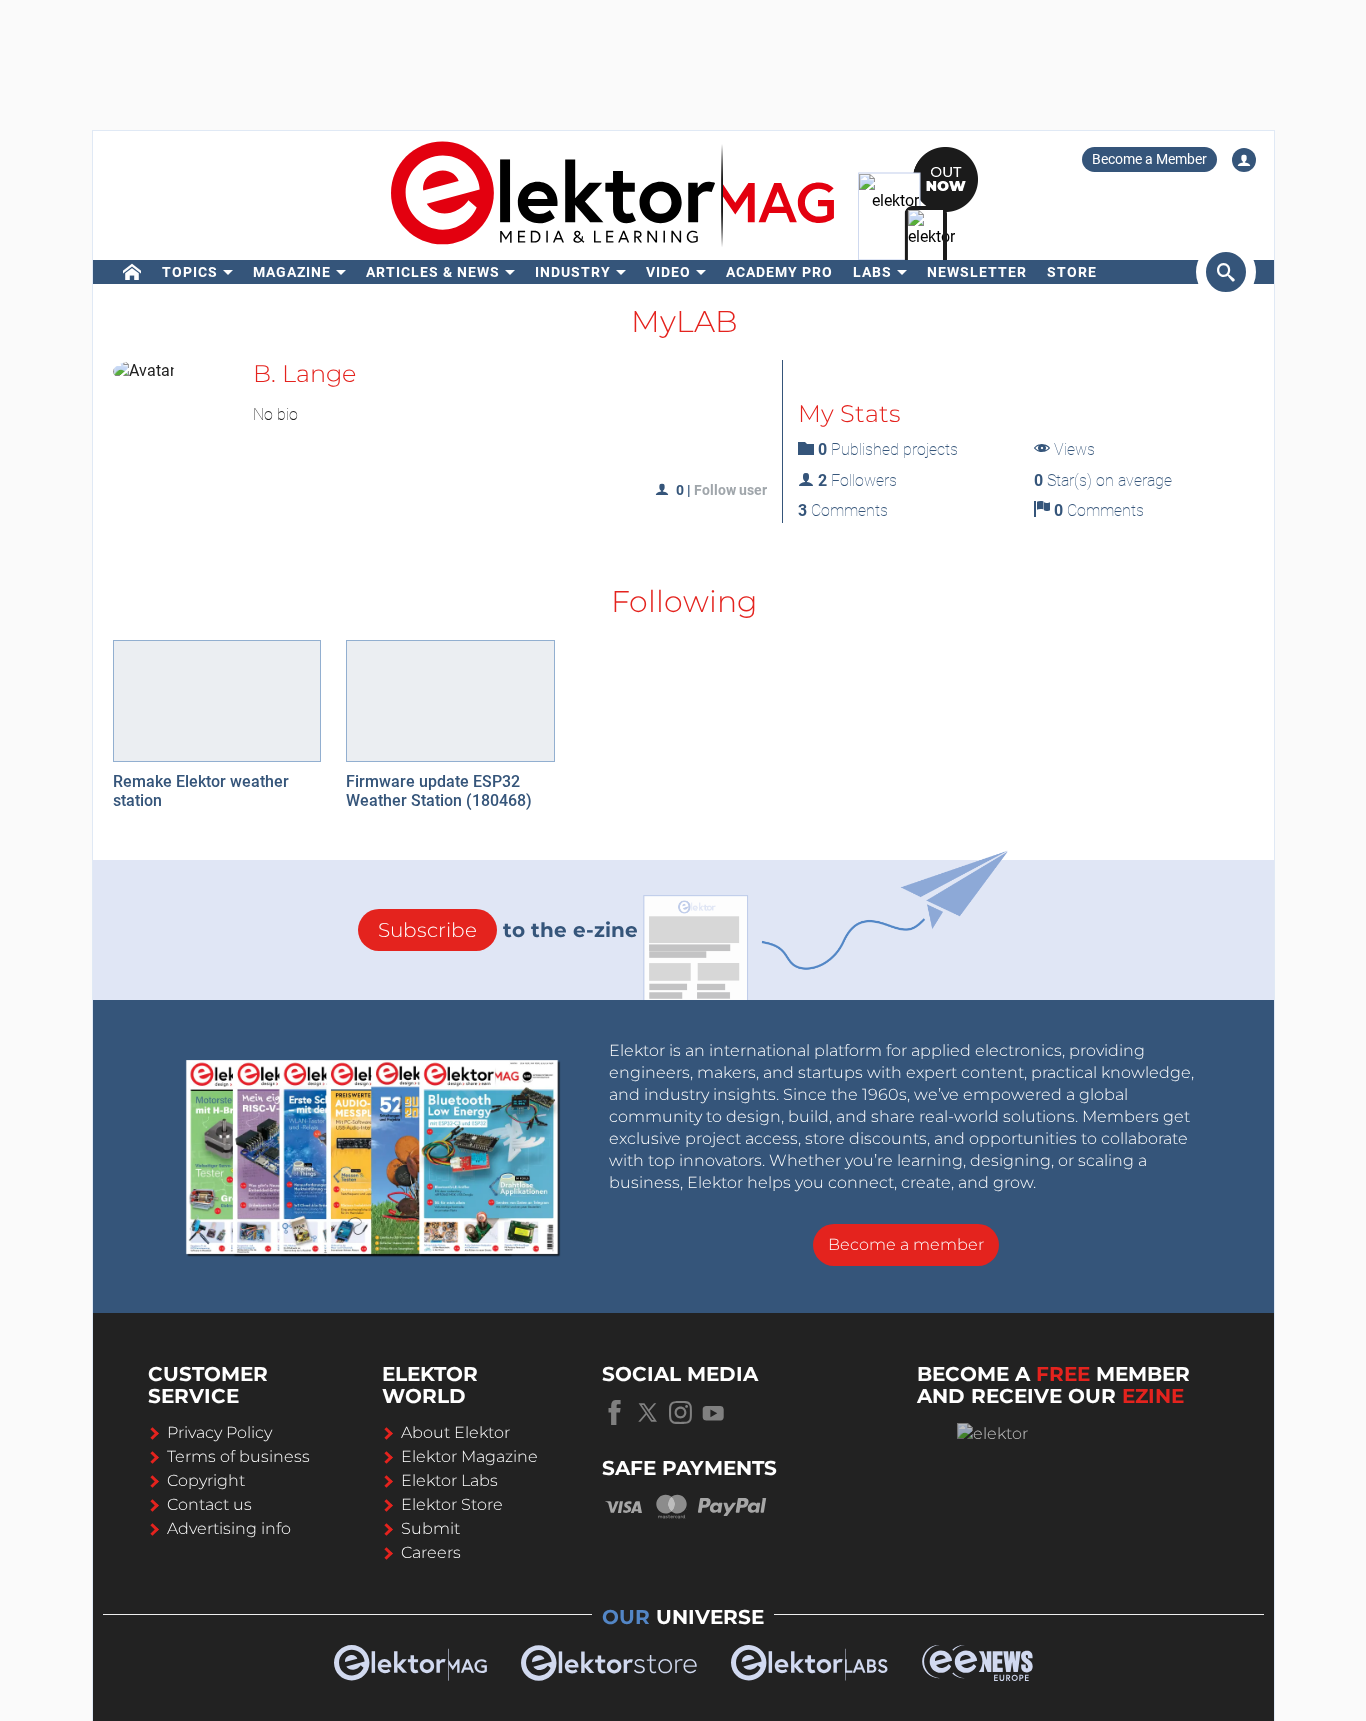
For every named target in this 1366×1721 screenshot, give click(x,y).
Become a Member (1149, 159)
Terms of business (238, 1456)
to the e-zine (508, 930)
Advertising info (229, 1528)
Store (1072, 272)
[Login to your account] (1244, 160)
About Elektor (455, 1432)
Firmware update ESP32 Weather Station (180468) (439, 791)
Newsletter (977, 272)
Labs (872, 272)
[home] (132, 272)
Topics (190, 272)
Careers (431, 1552)
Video (668, 272)
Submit (430, 1528)
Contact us (209, 1504)
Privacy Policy (219, 1432)
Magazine (292, 272)
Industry (573, 272)
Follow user (730, 490)
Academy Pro (779, 272)
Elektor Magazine (469, 1456)
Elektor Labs (449, 1480)
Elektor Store (452, 1504)
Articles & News (433, 272)
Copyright (206, 1480)
